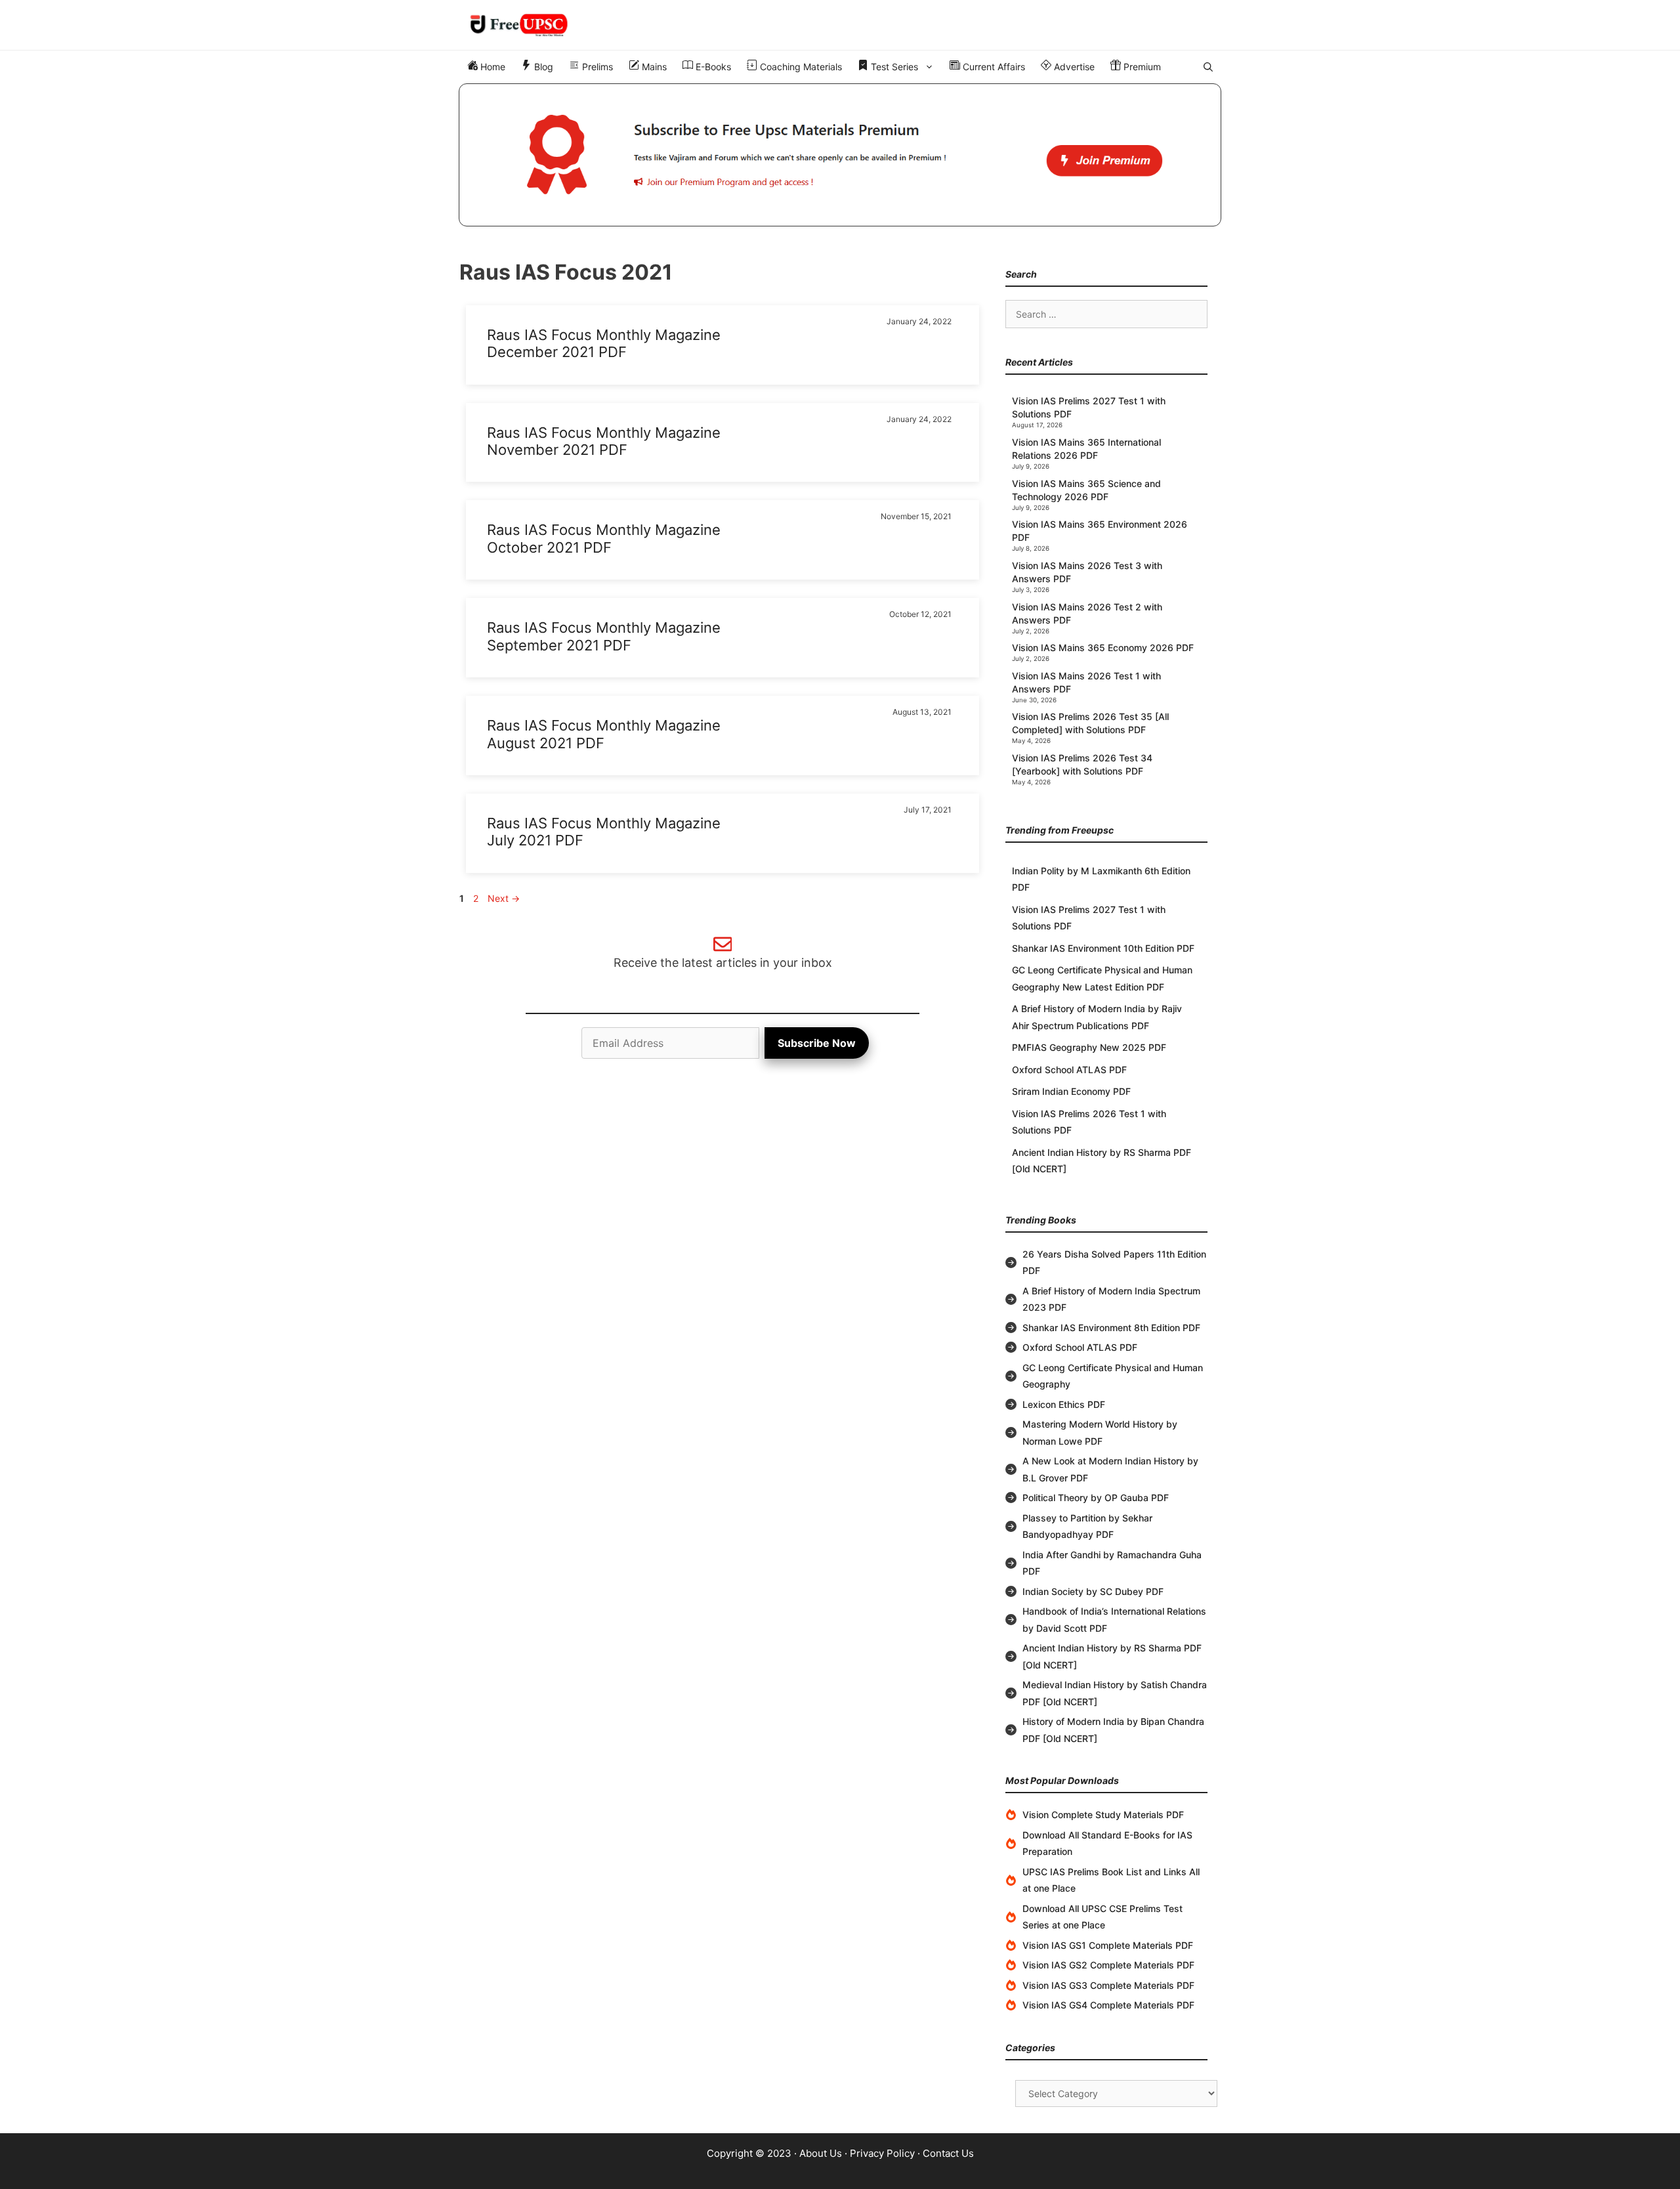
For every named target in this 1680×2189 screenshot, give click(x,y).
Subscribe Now (817, 1043)
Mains (653, 67)
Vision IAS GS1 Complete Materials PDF (1108, 1945)
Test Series (893, 67)
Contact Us (948, 2153)
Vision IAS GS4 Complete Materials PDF (1108, 2005)
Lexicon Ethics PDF (1064, 1404)
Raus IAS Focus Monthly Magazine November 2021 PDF (604, 441)
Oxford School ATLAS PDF (1069, 1070)
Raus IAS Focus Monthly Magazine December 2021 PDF (604, 343)
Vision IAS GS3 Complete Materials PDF (1108, 1985)
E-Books (712, 67)
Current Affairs (993, 67)
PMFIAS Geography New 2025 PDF (1089, 1047)
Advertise (1073, 67)
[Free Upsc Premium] (840, 155)
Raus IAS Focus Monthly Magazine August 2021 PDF (604, 734)
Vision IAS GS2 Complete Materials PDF (1108, 1965)
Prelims (596, 67)
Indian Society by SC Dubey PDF (1093, 1591)
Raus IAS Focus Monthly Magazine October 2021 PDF (604, 538)
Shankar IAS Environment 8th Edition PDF (1111, 1328)
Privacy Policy (882, 2153)
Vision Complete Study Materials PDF (1103, 1815)
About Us (821, 2153)
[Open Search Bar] (1208, 67)
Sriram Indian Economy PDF (1071, 1091)
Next (504, 898)
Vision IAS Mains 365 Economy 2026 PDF (1103, 648)
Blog (542, 67)
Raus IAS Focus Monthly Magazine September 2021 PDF (604, 636)
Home (492, 67)
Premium (1141, 67)
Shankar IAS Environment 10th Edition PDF (1103, 948)
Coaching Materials (800, 67)
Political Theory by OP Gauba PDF (1096, 1498)
